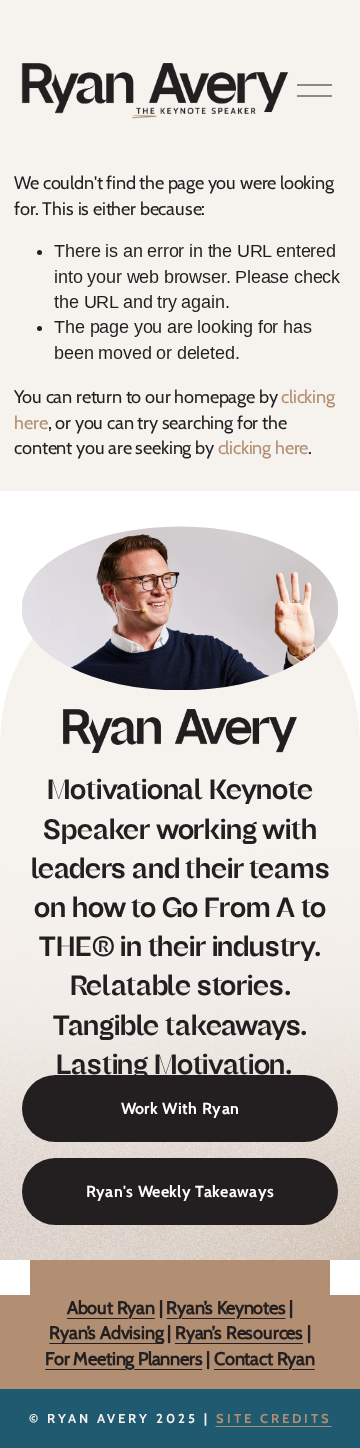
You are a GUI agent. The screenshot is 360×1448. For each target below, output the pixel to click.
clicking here (263, 447)
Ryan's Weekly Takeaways (180, 1191)
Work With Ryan (180, 1108)
